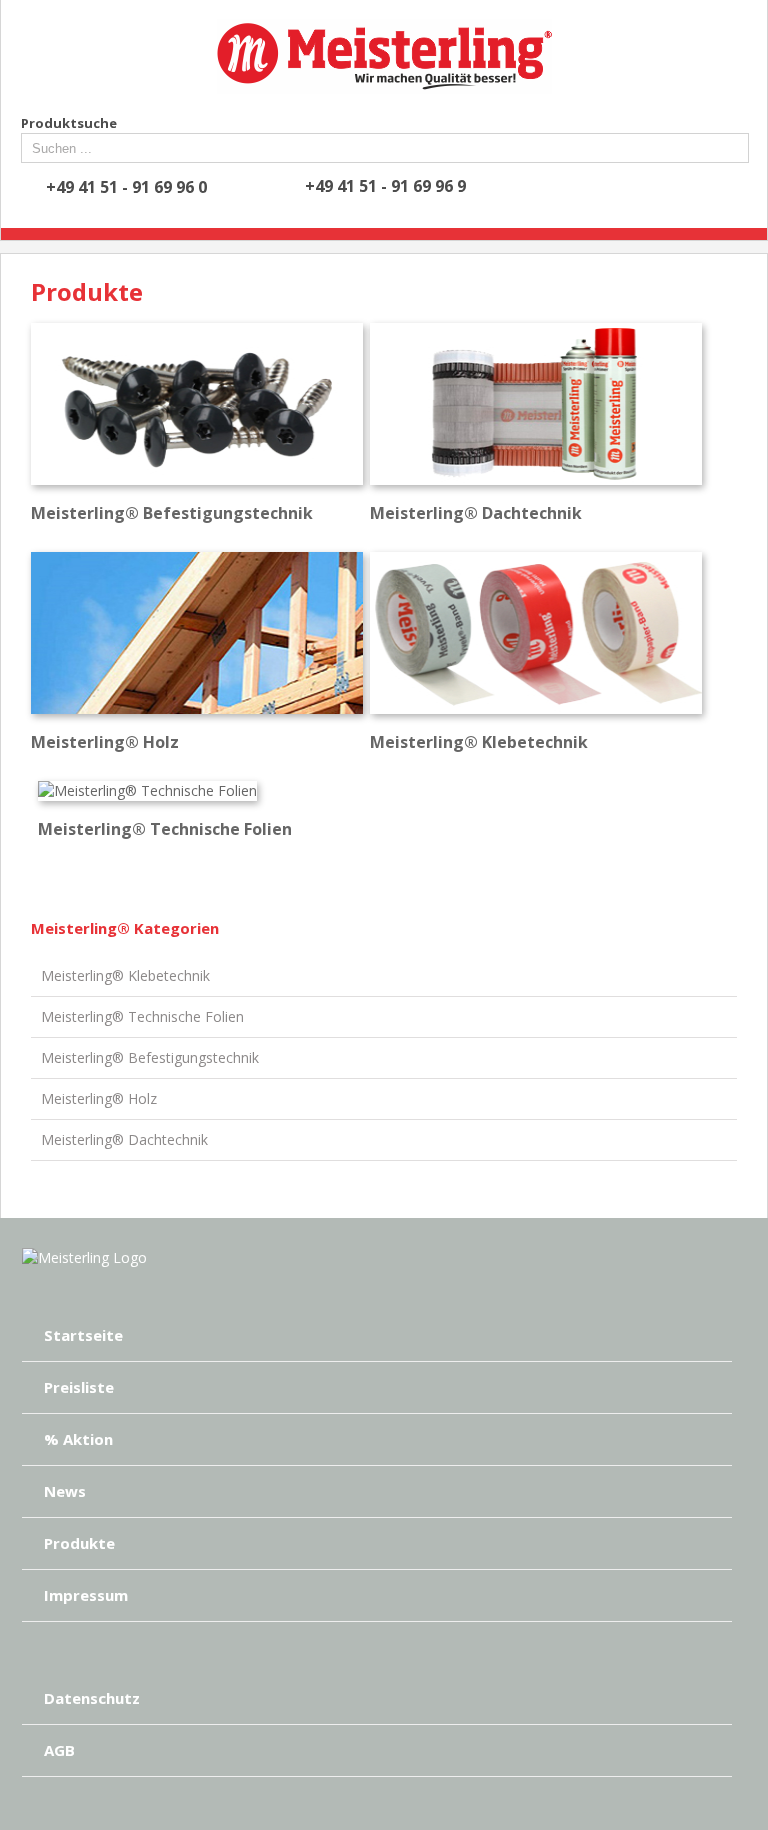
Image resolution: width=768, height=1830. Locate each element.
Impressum (86, 1595)
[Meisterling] (84, 1257)
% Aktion (78, 1439)
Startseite (83, 1335)
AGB (59, 1750)
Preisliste (79, 1387)
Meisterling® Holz (99, 1098)
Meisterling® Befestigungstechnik (150, 1057)
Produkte (79, 1543)
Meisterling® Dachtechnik (124, 1139)
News (65, 1491)
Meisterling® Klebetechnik (125, 975)
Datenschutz (92, 1698)
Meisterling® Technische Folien (142, 1016)
